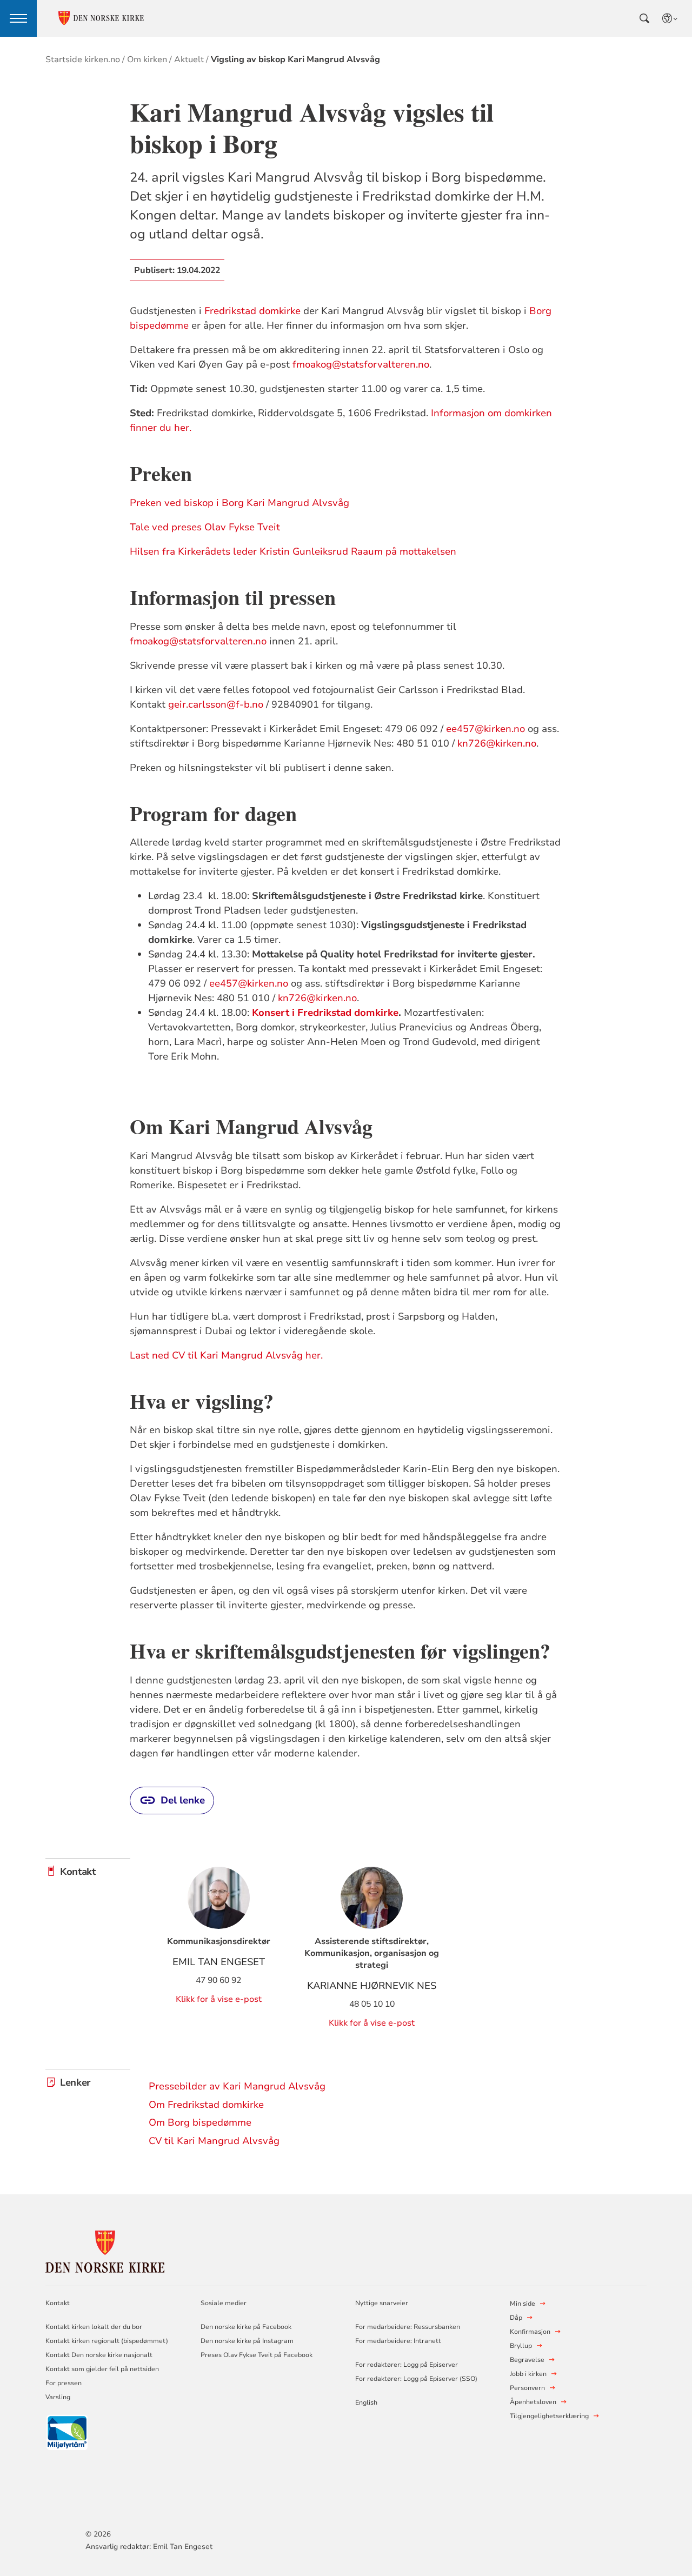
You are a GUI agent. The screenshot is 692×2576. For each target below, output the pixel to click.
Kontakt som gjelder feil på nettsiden (102, 2369)
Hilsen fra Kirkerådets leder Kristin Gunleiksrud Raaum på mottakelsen (293, 551)
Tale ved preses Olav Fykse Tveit (205, 527)
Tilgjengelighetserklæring (549, 2416)
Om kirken (147, 59)
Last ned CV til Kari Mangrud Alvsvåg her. (226, 1355)
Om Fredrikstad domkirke (206, 2105)
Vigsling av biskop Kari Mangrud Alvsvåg (295, 59)
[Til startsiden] (105, 2250)
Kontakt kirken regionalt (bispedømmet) (107, 2341)
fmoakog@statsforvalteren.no (361, 364)
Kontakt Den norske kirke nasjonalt (99, 2355)
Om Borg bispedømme (200, 2122)
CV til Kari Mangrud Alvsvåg (214, 2141)
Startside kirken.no (83, 59)
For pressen (64, 2383)
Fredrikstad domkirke (252, 311)
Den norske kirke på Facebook (246, 2327)
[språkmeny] (670, 18)
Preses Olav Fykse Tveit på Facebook (257, 2355)
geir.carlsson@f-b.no (216, 704)
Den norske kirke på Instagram (247, 2341)
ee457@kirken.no (485, 729)
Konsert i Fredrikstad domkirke (325, 1013)
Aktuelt (189, 59)
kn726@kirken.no (497, 743)
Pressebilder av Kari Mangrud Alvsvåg (237, 2086)
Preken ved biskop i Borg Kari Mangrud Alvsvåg (239, 503)
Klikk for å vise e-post (219, 1999)
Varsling (58, 2397)
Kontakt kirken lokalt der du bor (95, 2327)
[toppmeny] (18, 18)
